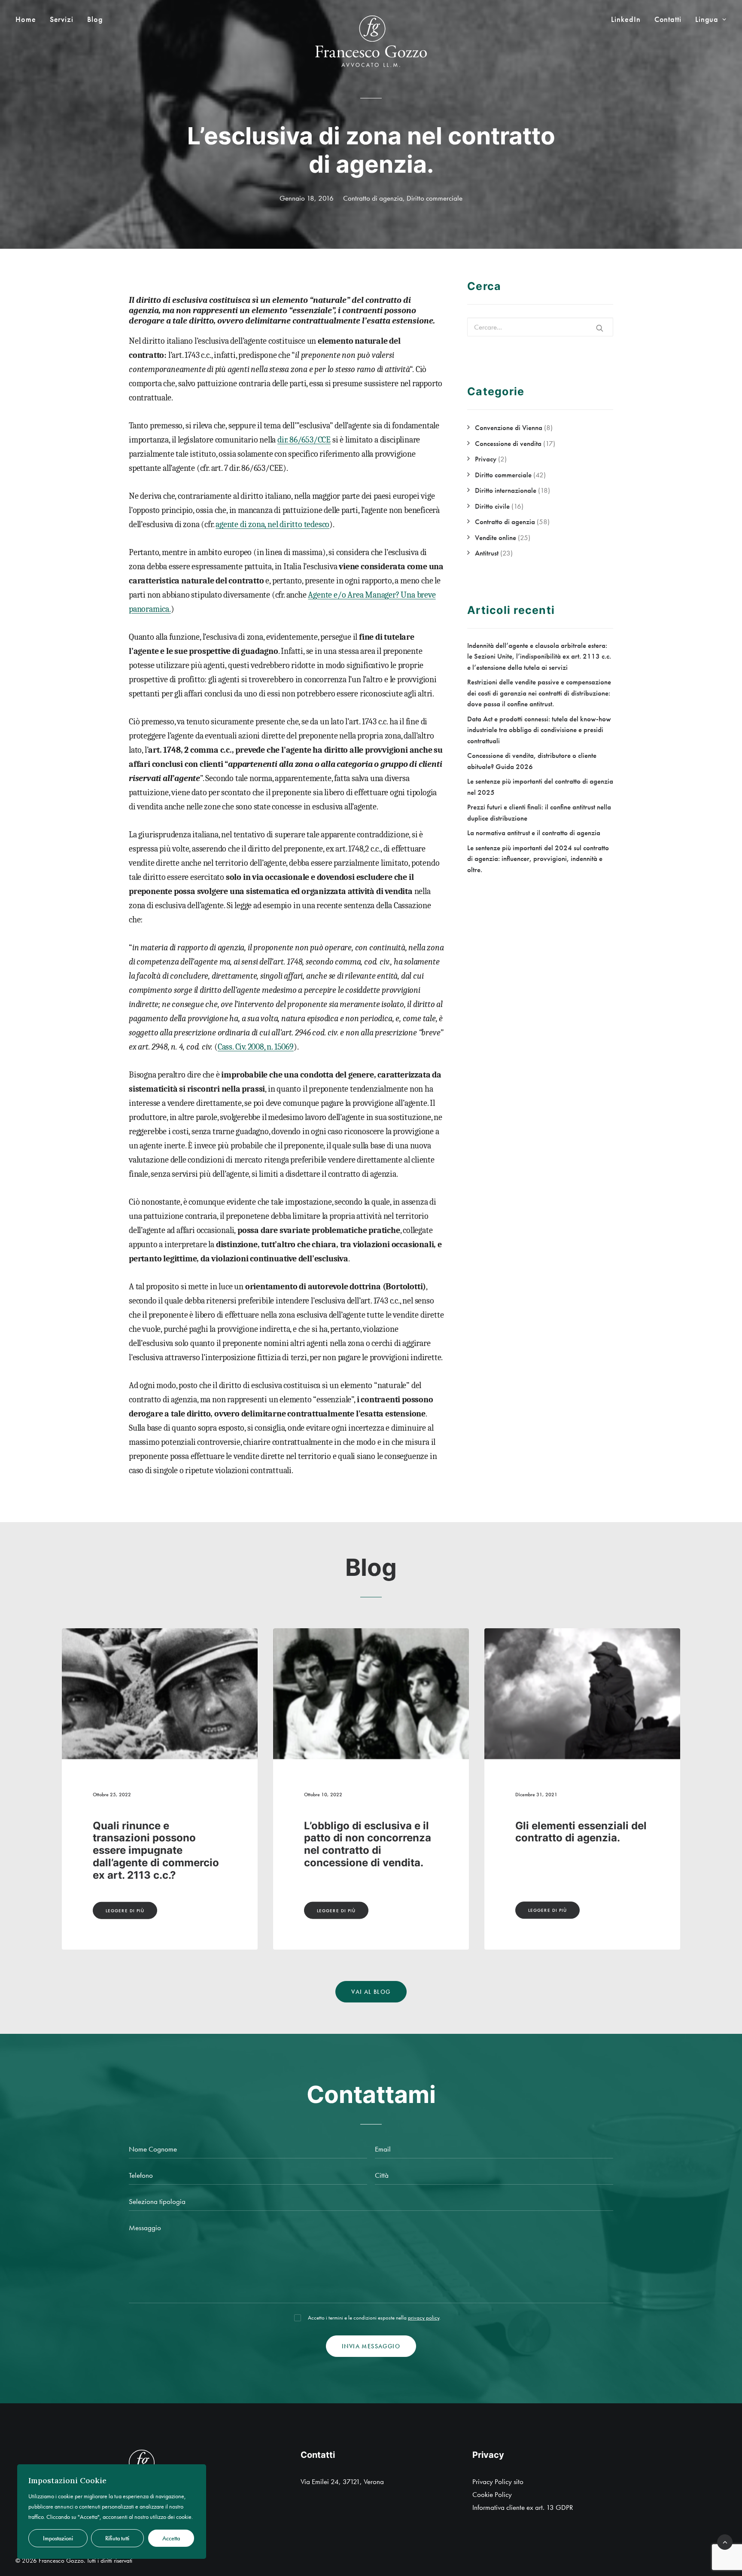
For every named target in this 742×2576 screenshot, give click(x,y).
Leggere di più (125, 1910)
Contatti (668, 19)
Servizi (62, 19)
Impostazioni (58, 2538)
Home (26, 19)
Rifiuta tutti (117, 2538)
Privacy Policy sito (498, 2481)
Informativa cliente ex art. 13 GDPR (523, 2507)
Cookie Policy (492, 2494)
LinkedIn (626, 19)
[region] (112, 2512)
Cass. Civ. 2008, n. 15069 (256, 1047)
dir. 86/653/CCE (304, 440)
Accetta (171, 2538)
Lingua (707, 19)
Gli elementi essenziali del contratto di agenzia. (158, 1832)
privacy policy (424, 2318)
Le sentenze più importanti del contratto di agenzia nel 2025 (582, 1838)
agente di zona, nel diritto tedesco (272, 524)
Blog (95, 19)
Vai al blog (371, 1992)
